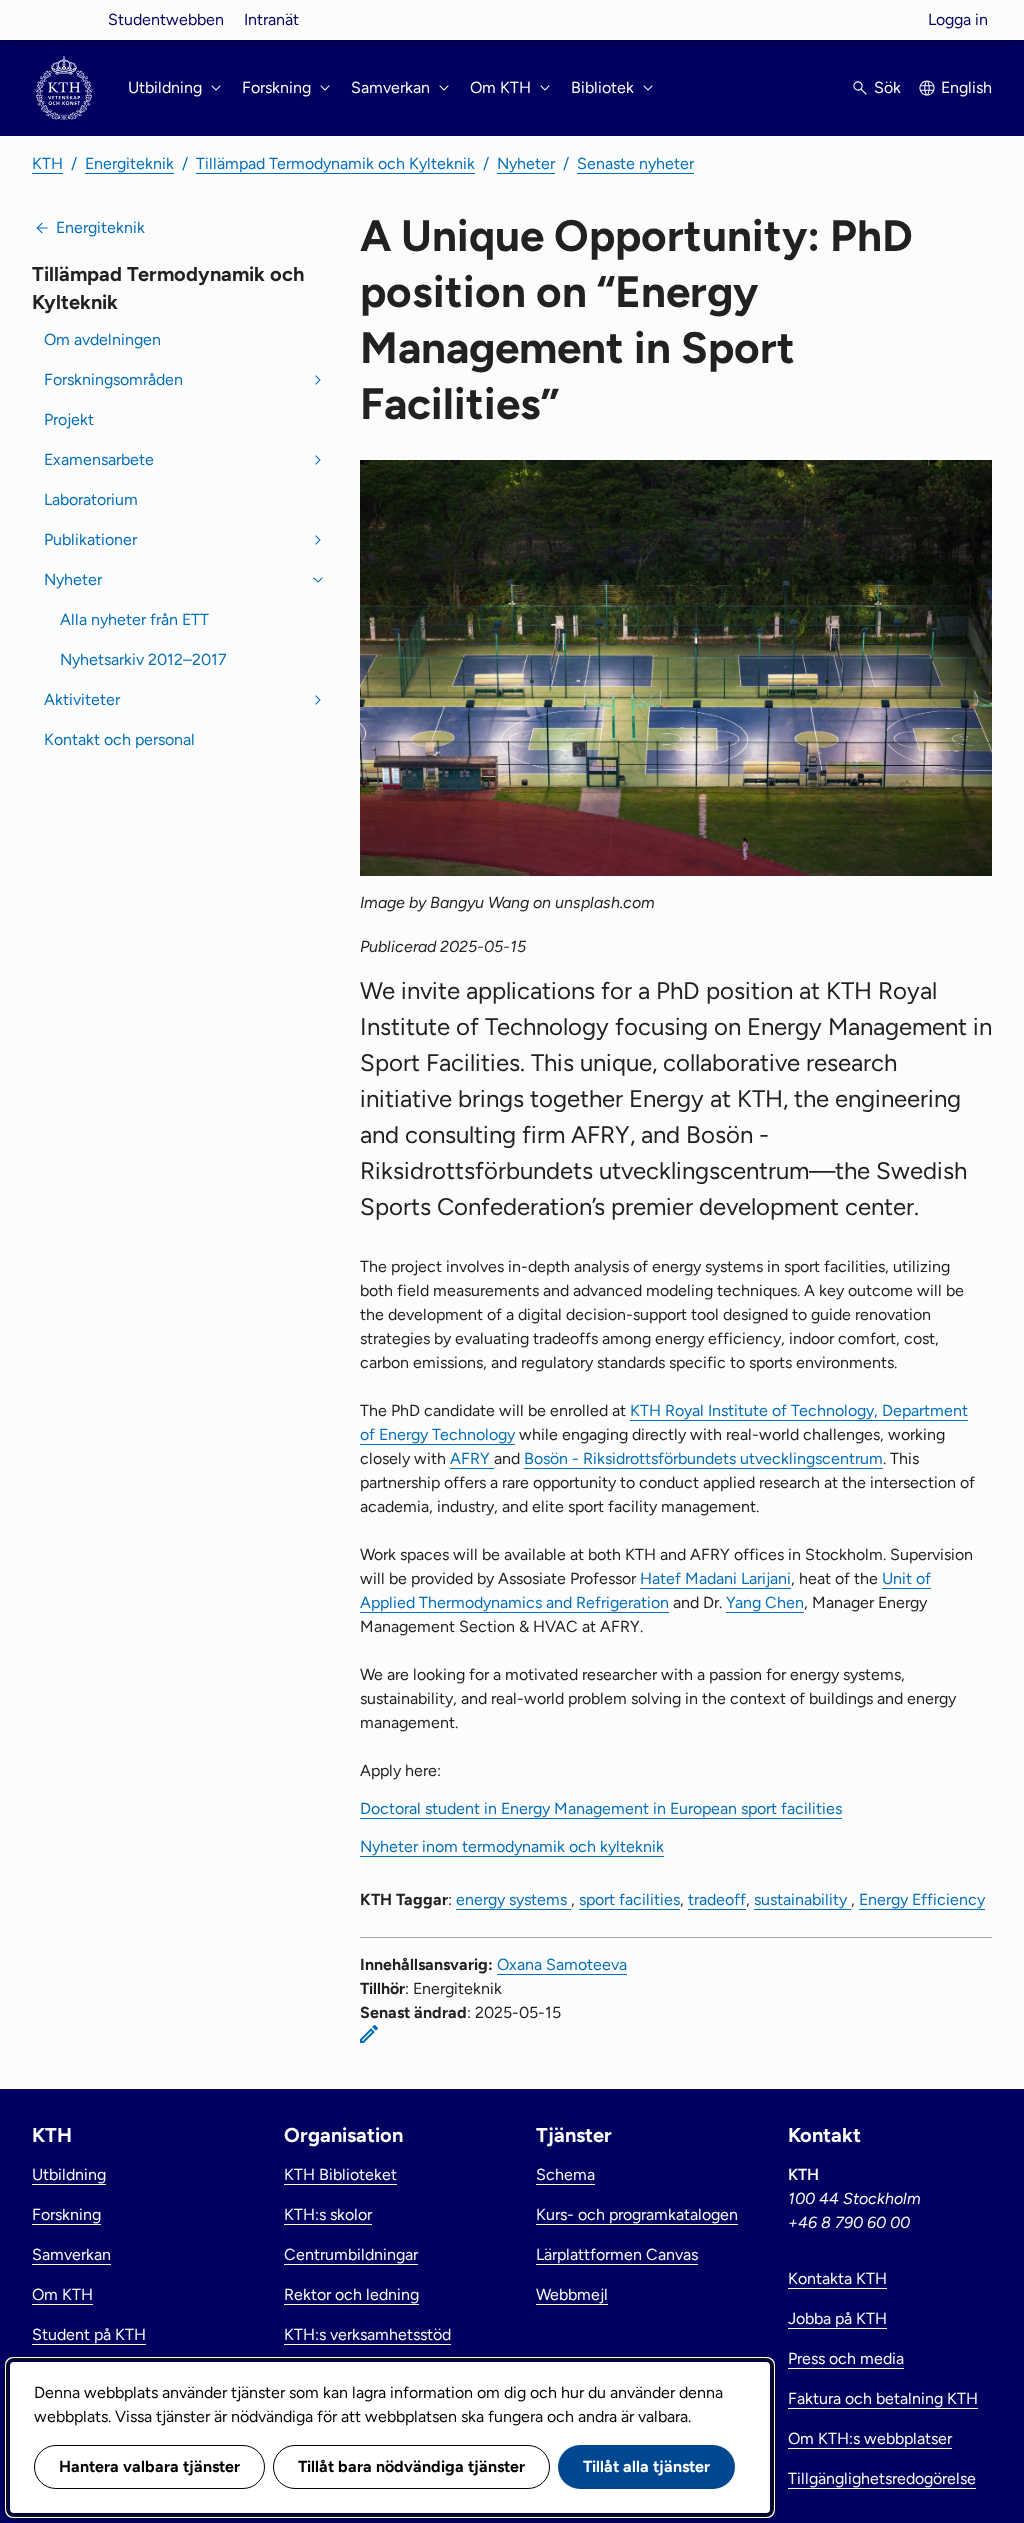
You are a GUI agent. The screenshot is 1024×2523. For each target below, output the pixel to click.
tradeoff (717, 1899)
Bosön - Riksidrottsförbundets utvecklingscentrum (703, 1458)
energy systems (513, 1899)
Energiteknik (129, 163)
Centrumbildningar (351, 2254)
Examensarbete (99, 459)
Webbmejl (572, 2294)
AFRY (472, 1458)
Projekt (69, 419)
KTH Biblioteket (340, 2174)
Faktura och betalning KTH (883, 2398)
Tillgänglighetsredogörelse (882, 2478)
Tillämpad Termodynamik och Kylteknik (335, 163)
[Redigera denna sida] (369, 2034)
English (966, 87)
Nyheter (526, 163)
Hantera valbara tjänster (149, 2466)
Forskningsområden (113, 379)
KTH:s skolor (328, 2214)
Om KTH (62, 2294)
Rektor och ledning (351, 2294)
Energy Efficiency (922, 1899)
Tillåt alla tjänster (646, 2466)
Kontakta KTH (837, 2278)
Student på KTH (89, 2334)
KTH (47, 163)
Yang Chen (765, 1602)
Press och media (846, 2358)
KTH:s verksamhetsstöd (367, 2334)
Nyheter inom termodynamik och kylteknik (512, 1846)
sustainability (802, 1899)
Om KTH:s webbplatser (870, 2438)
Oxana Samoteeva (562, 1964)
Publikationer (90, 539)
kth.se (64, 19)
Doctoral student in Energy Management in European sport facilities (601, 1808)
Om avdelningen (102, 339)
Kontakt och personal (119, 739)
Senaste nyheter (635, 163)
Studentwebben (166, 19)
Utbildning (69, 2174)
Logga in (958, 19)
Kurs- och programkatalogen (637, 2214)
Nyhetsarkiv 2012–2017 (143, 659)
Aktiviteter (82, 699)
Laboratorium (91, 499)
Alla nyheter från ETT (134, 619)
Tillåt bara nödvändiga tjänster (411, 2466)
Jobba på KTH (837, 2318)
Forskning (66, 2214)
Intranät (271, 19)
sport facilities (629, 1899)
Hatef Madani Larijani (715, 1578)
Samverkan (71, 2254)
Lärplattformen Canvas (617, 2254)
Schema (565, 2174)
